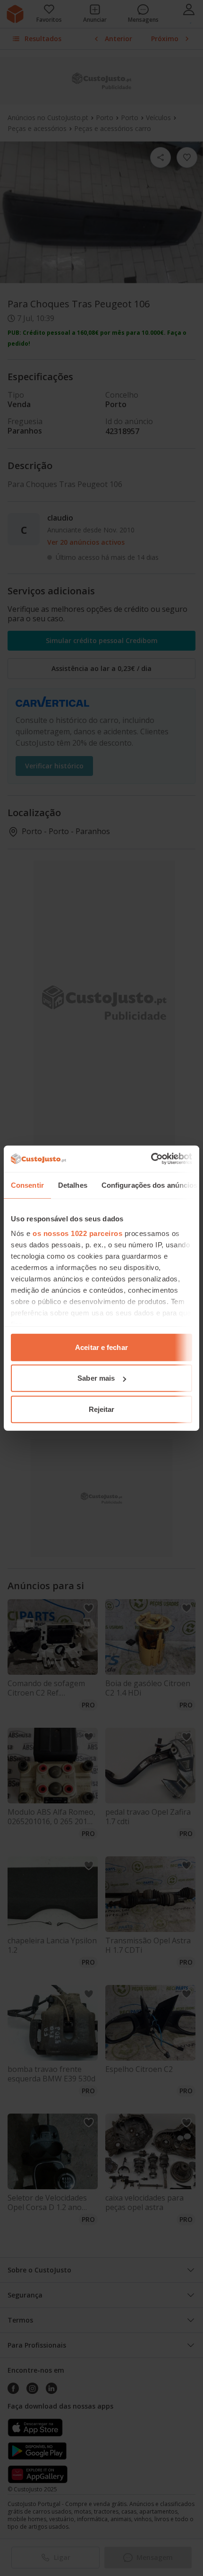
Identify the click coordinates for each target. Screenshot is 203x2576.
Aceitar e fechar (101, 1347)
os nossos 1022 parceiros (77, 1233)
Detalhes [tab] (73, 1185)
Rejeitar (102, 1409)
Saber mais (96, 1378)
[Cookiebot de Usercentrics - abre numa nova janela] (151, 1159)
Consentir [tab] (27, 1185)
